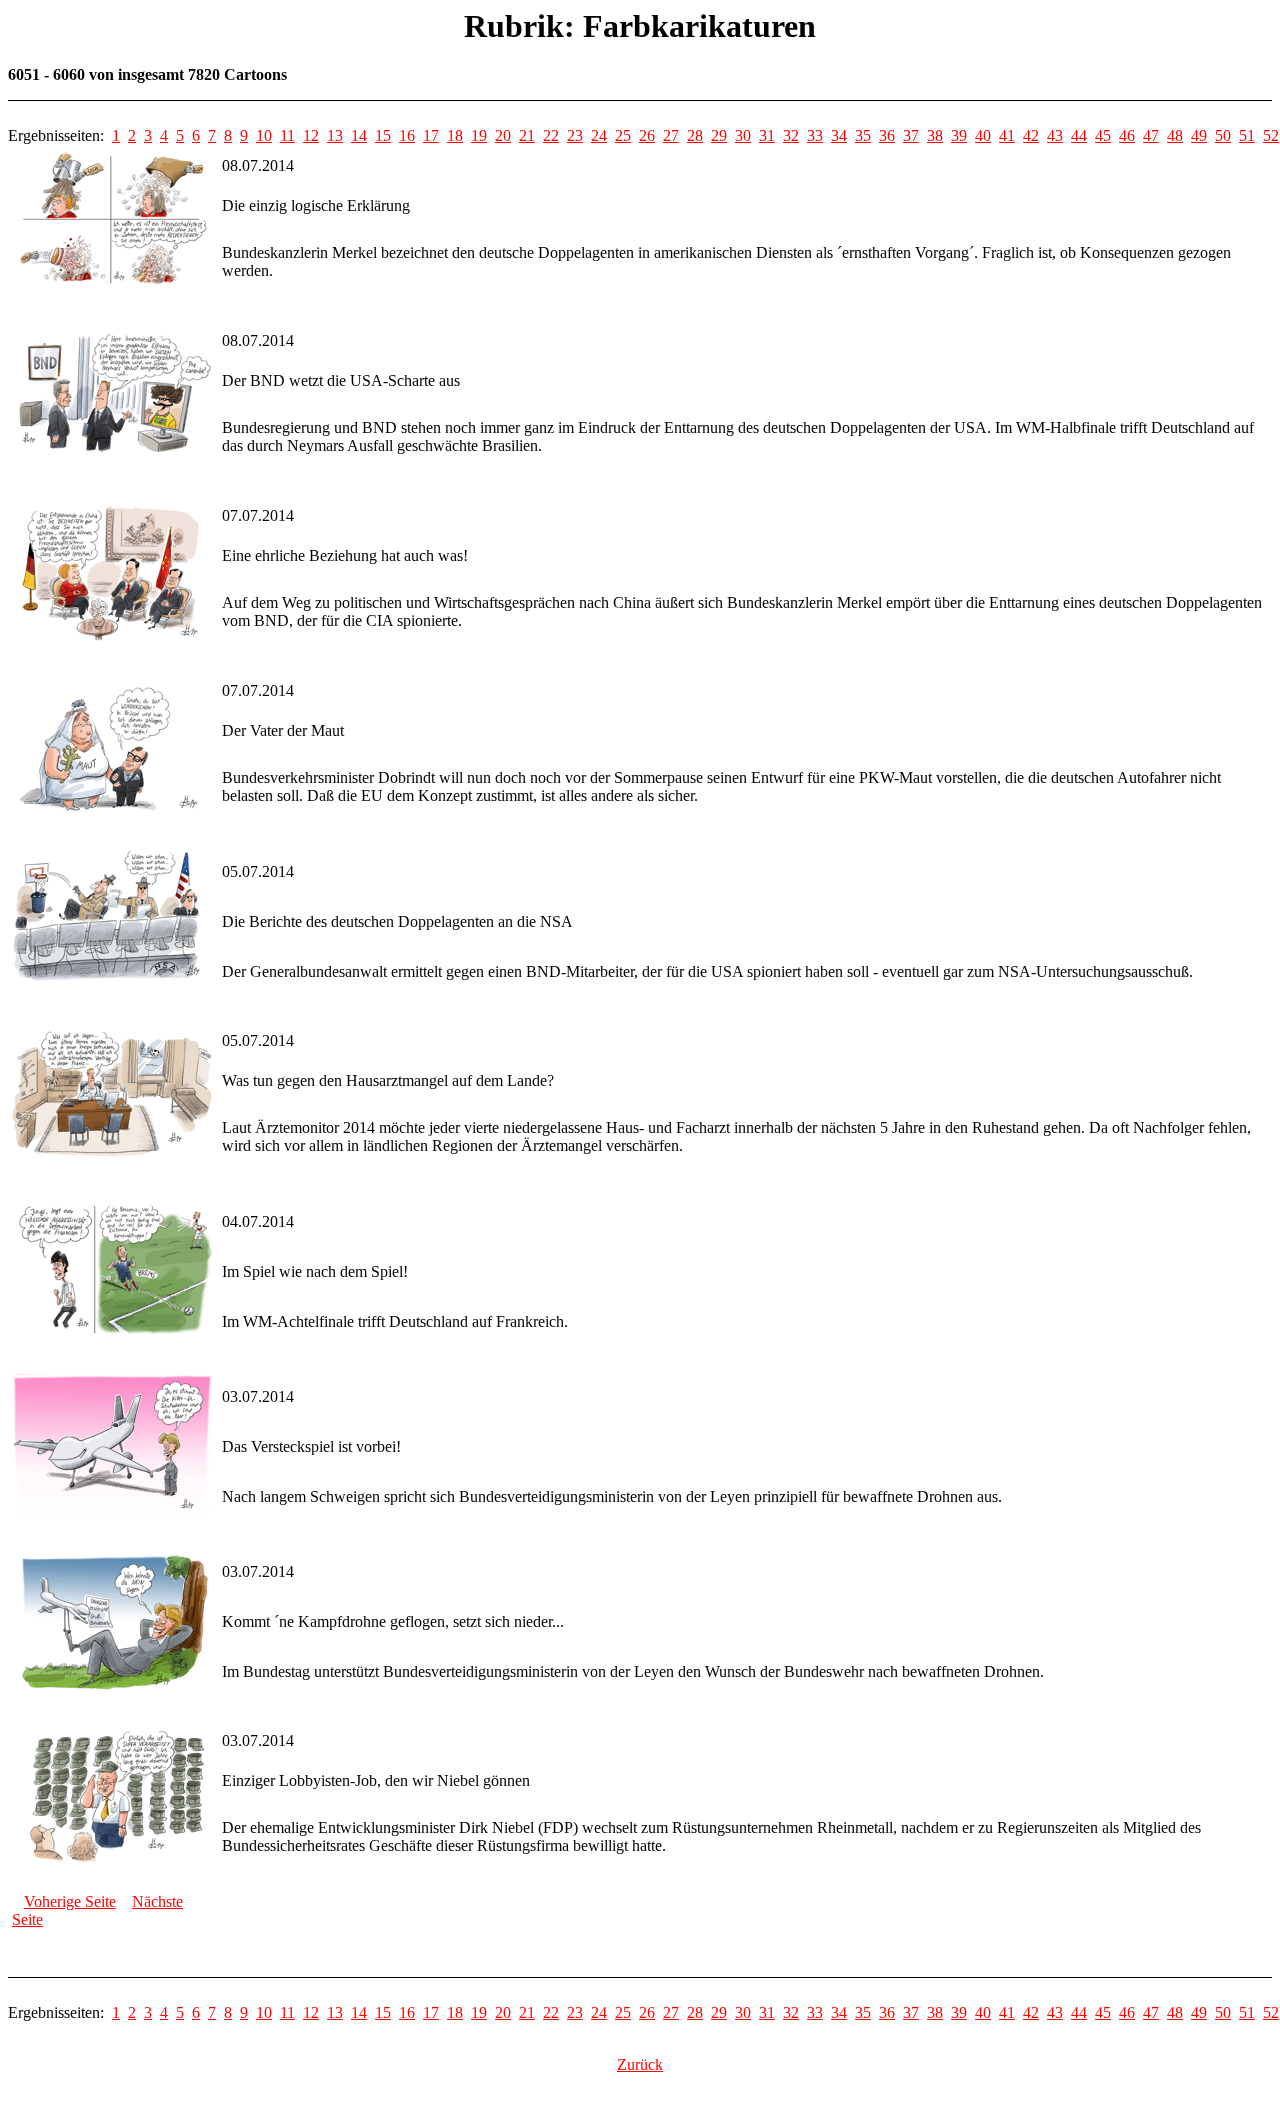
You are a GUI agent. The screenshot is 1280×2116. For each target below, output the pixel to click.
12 (311, 135)
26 (647, 135)
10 (264, 135)
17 (431, 135)
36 (887, 135)
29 (719, 135)
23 (575, 135)
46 (1127, 135)
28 (695, 135)
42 (1031, 135)
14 (359, 135)
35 (863, 135)
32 (791, 135)
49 (1199, 135)
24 (599, 135)
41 (1007, 135)
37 (911, 135)
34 (839, 135)
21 (527, 135)
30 (743, 135)
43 (1055, 135)
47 (1151, 135)
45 (1103, 135)
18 (455, 135)
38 (935, 135)
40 (983, 135)
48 (1175, 135)
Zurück (640, 2064)
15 (383, 135)
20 (503, 135)
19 (479, 135)
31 (767, 135)
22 (551, 135)
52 (1271, 135)
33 (815, 135)
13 (335, 135)
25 (623, 135)
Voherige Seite (70, 1901)
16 (407, 135)
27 (671, 135)
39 (959, 135)
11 (287, 135)
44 (1079, 135)
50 (1223, 135)
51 (1247, 135)
